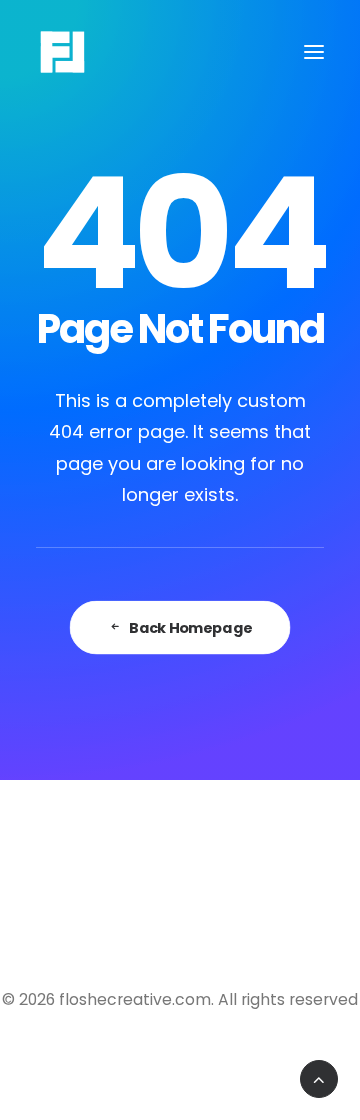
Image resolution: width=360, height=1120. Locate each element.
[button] (314, 52)
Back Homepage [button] (190, 627)
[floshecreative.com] (62, 52)
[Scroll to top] (319, 1077)
